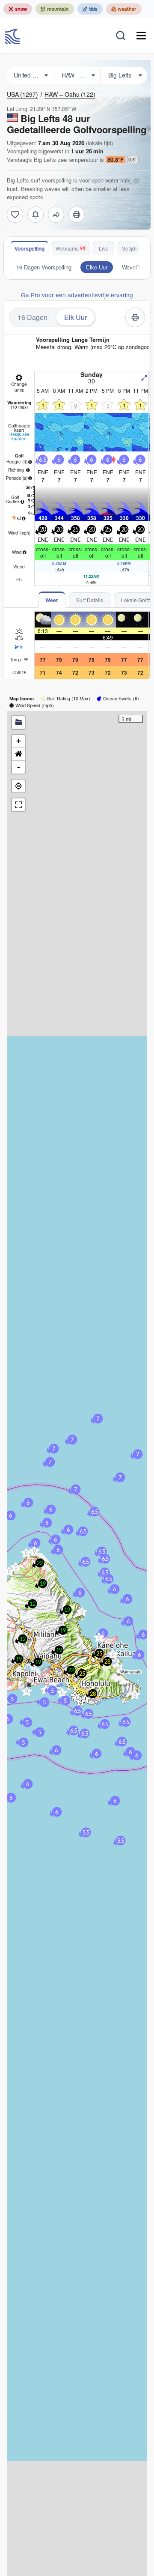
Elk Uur (76, 317)
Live (104, 248)
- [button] (19, 767)
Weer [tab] (52, 600)
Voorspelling (30, 248)
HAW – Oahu (70, 94)
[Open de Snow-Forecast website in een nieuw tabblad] (18, 9)
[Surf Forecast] (14, 36)
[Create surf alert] (36, 215)
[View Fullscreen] (18, 805)
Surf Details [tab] (90, 600)
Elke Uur (97, 267)
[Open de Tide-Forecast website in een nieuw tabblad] (90, 9)
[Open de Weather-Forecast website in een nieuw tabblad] (124, 9)
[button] (27, 1691)
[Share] (56, 215)
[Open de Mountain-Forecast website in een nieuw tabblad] (55, 9)
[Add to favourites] (15, 215)
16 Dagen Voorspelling (44, 267)
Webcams (67, 248)
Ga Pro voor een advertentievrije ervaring (77, 295)
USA (22, 94)
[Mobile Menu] (141, 36)
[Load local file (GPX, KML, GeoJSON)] (18, 723)
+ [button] (19, 741)
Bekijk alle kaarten (19, 436)
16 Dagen (33, 317)
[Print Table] (77, 215)
